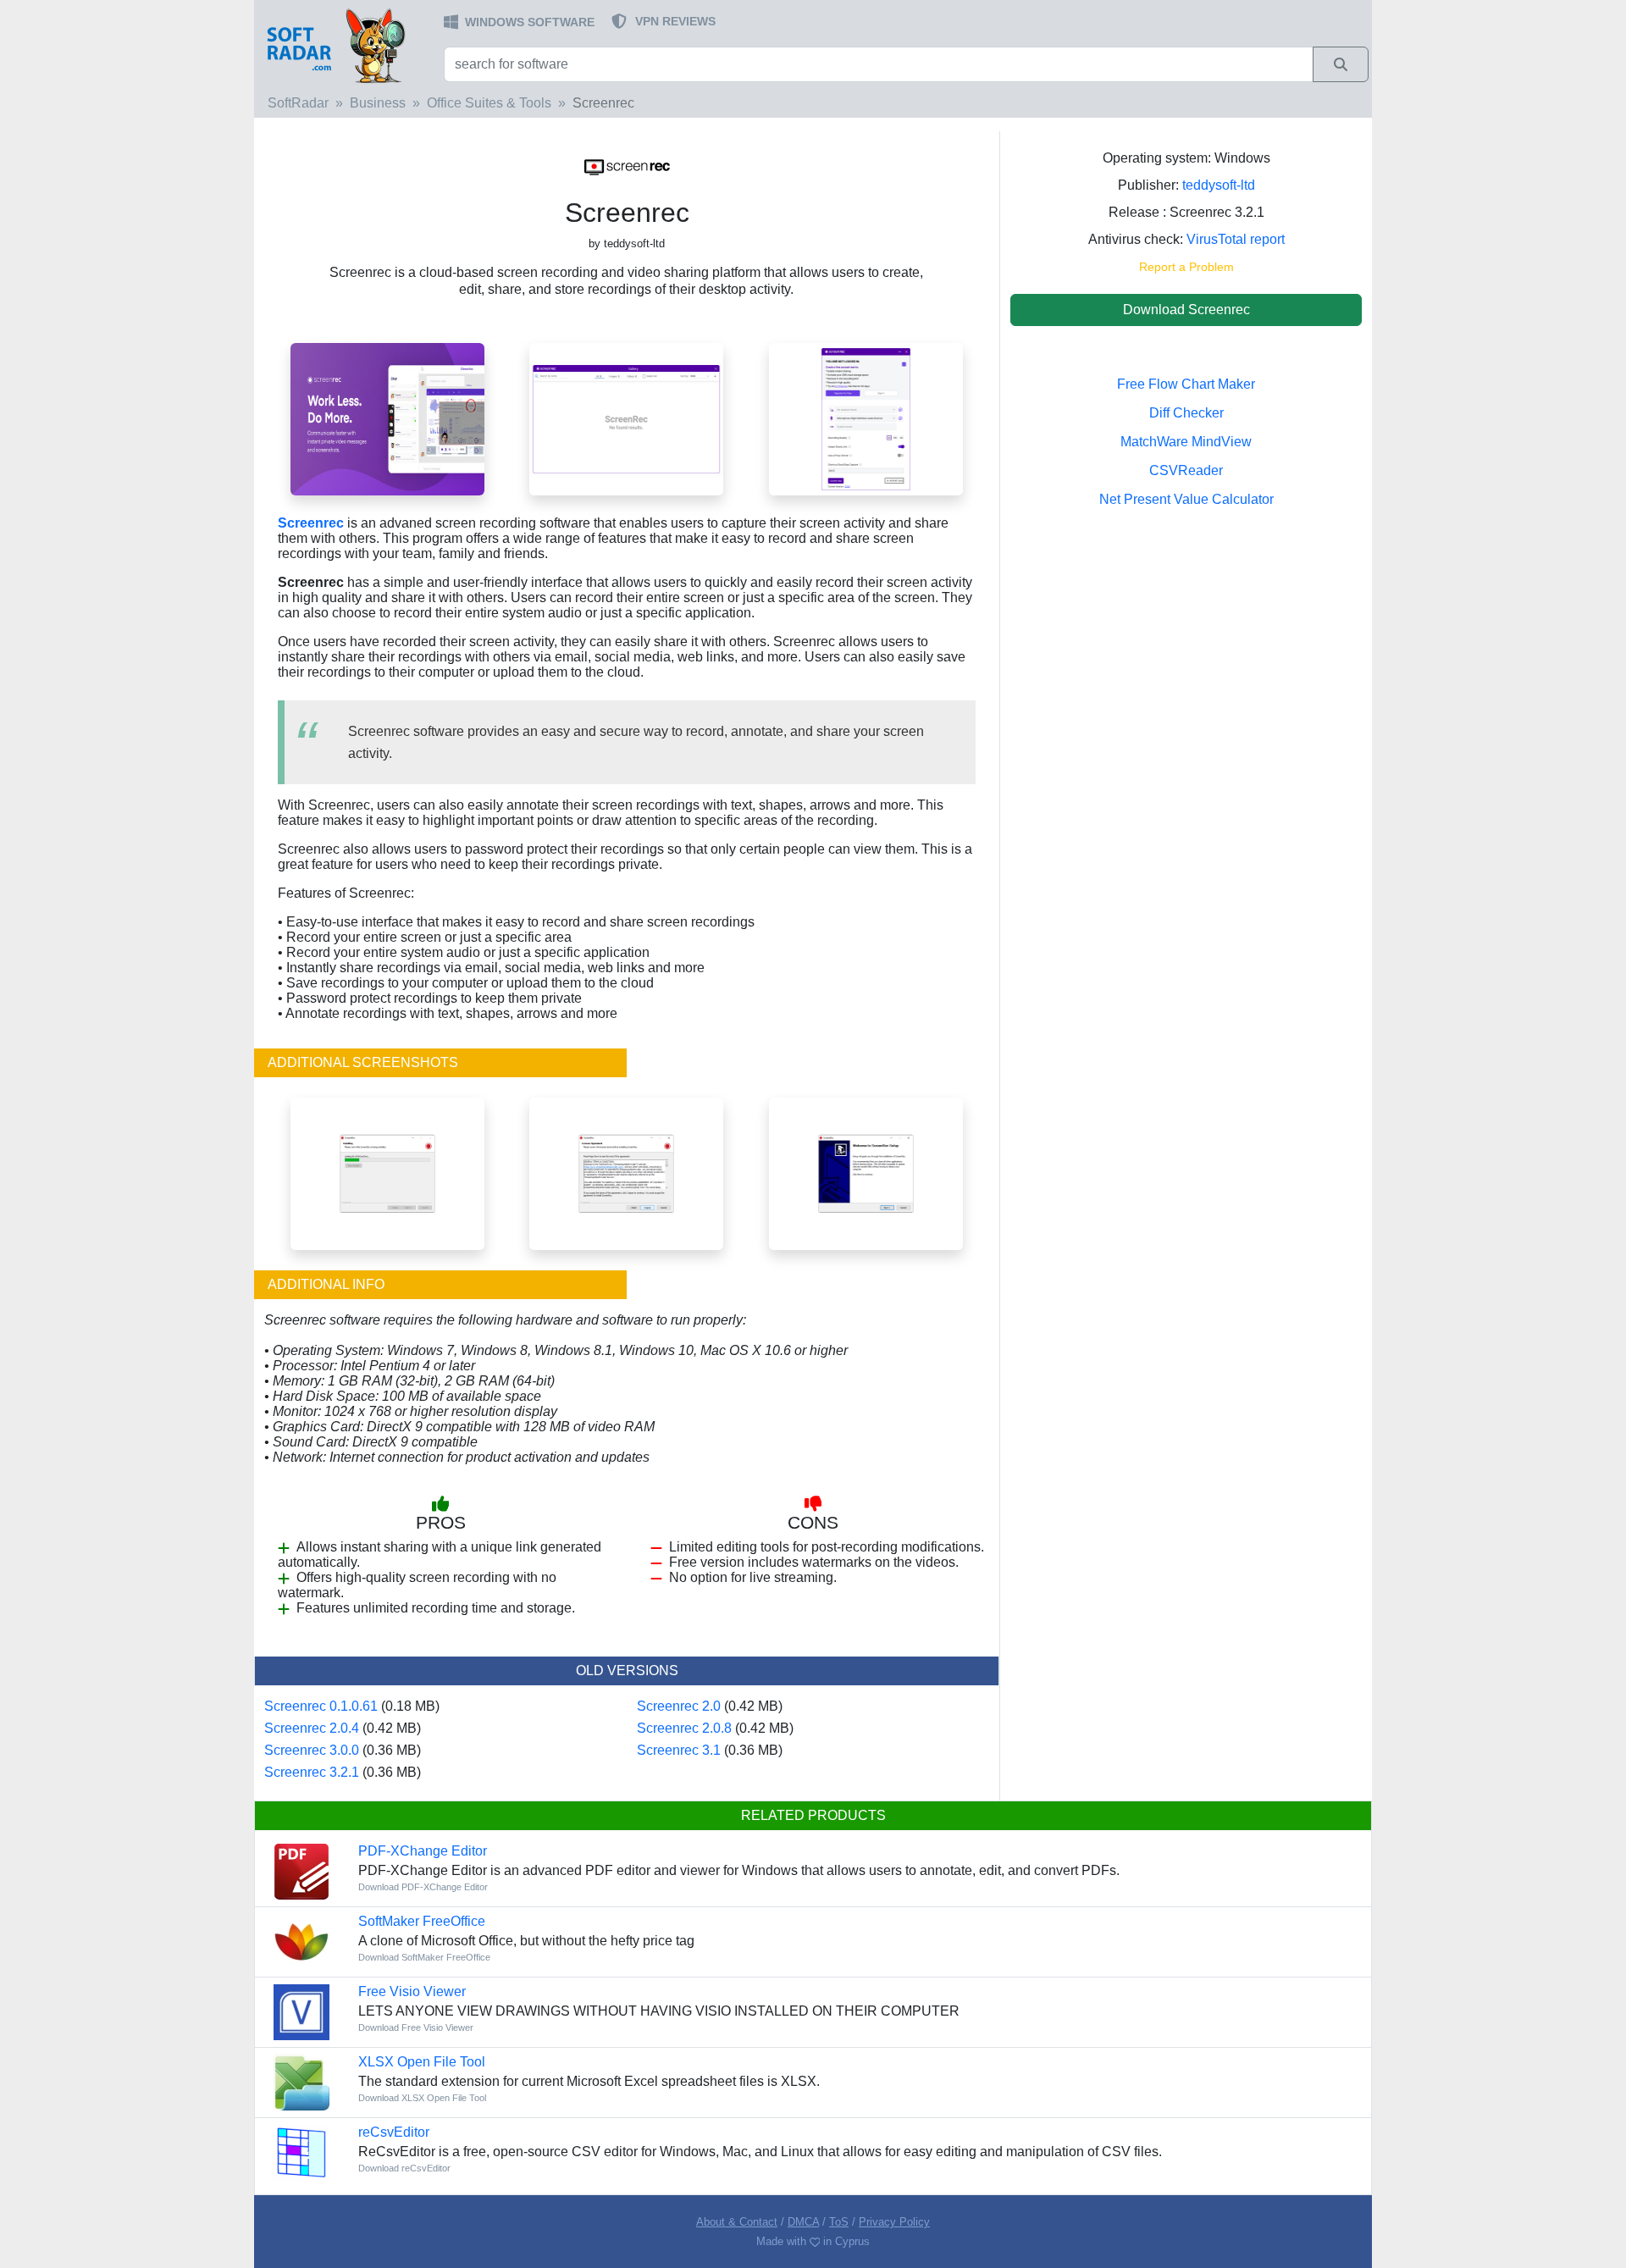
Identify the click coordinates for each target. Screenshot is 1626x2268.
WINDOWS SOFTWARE (530, 22)
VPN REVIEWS (675, 21)
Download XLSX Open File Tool (422, 2098)
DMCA (803, 2222)
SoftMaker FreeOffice (422, 1921)
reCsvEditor (394, 2132)
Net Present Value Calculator (1186, 499)
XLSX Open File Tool (422, 2062)
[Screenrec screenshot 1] (387, 418)
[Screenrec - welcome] (866, 1173)
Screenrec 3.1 (679, 1750)
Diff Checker (1186, 413)
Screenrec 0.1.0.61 (321, 1706)
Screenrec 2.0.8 (684, 1728)
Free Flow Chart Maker (1186, 384)
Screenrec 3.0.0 (312, 1750)
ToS (839, 2222)
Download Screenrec (1186, 310)
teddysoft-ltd (1219, 185)
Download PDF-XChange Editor (423, 1887)
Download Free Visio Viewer (416, 2027)
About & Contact (737, 2222)
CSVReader (1186, 470)
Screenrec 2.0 (679, 1706)
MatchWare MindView (1186, 442)
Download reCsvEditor (404, 2168)
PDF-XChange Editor (423, 1851)
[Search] (1341, 64)
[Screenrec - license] (626, 1173)
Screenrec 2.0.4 (312, 1728)
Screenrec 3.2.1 (312, 1772)
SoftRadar (298, 103)
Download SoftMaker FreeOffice (424, 1957)
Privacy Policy (894, 2222)
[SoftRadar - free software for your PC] (347, 45)
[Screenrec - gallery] (626, 418)
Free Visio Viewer (412, 1991)
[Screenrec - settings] (866, 418)
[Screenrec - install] (387, 1173)
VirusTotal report (1236, 239)
